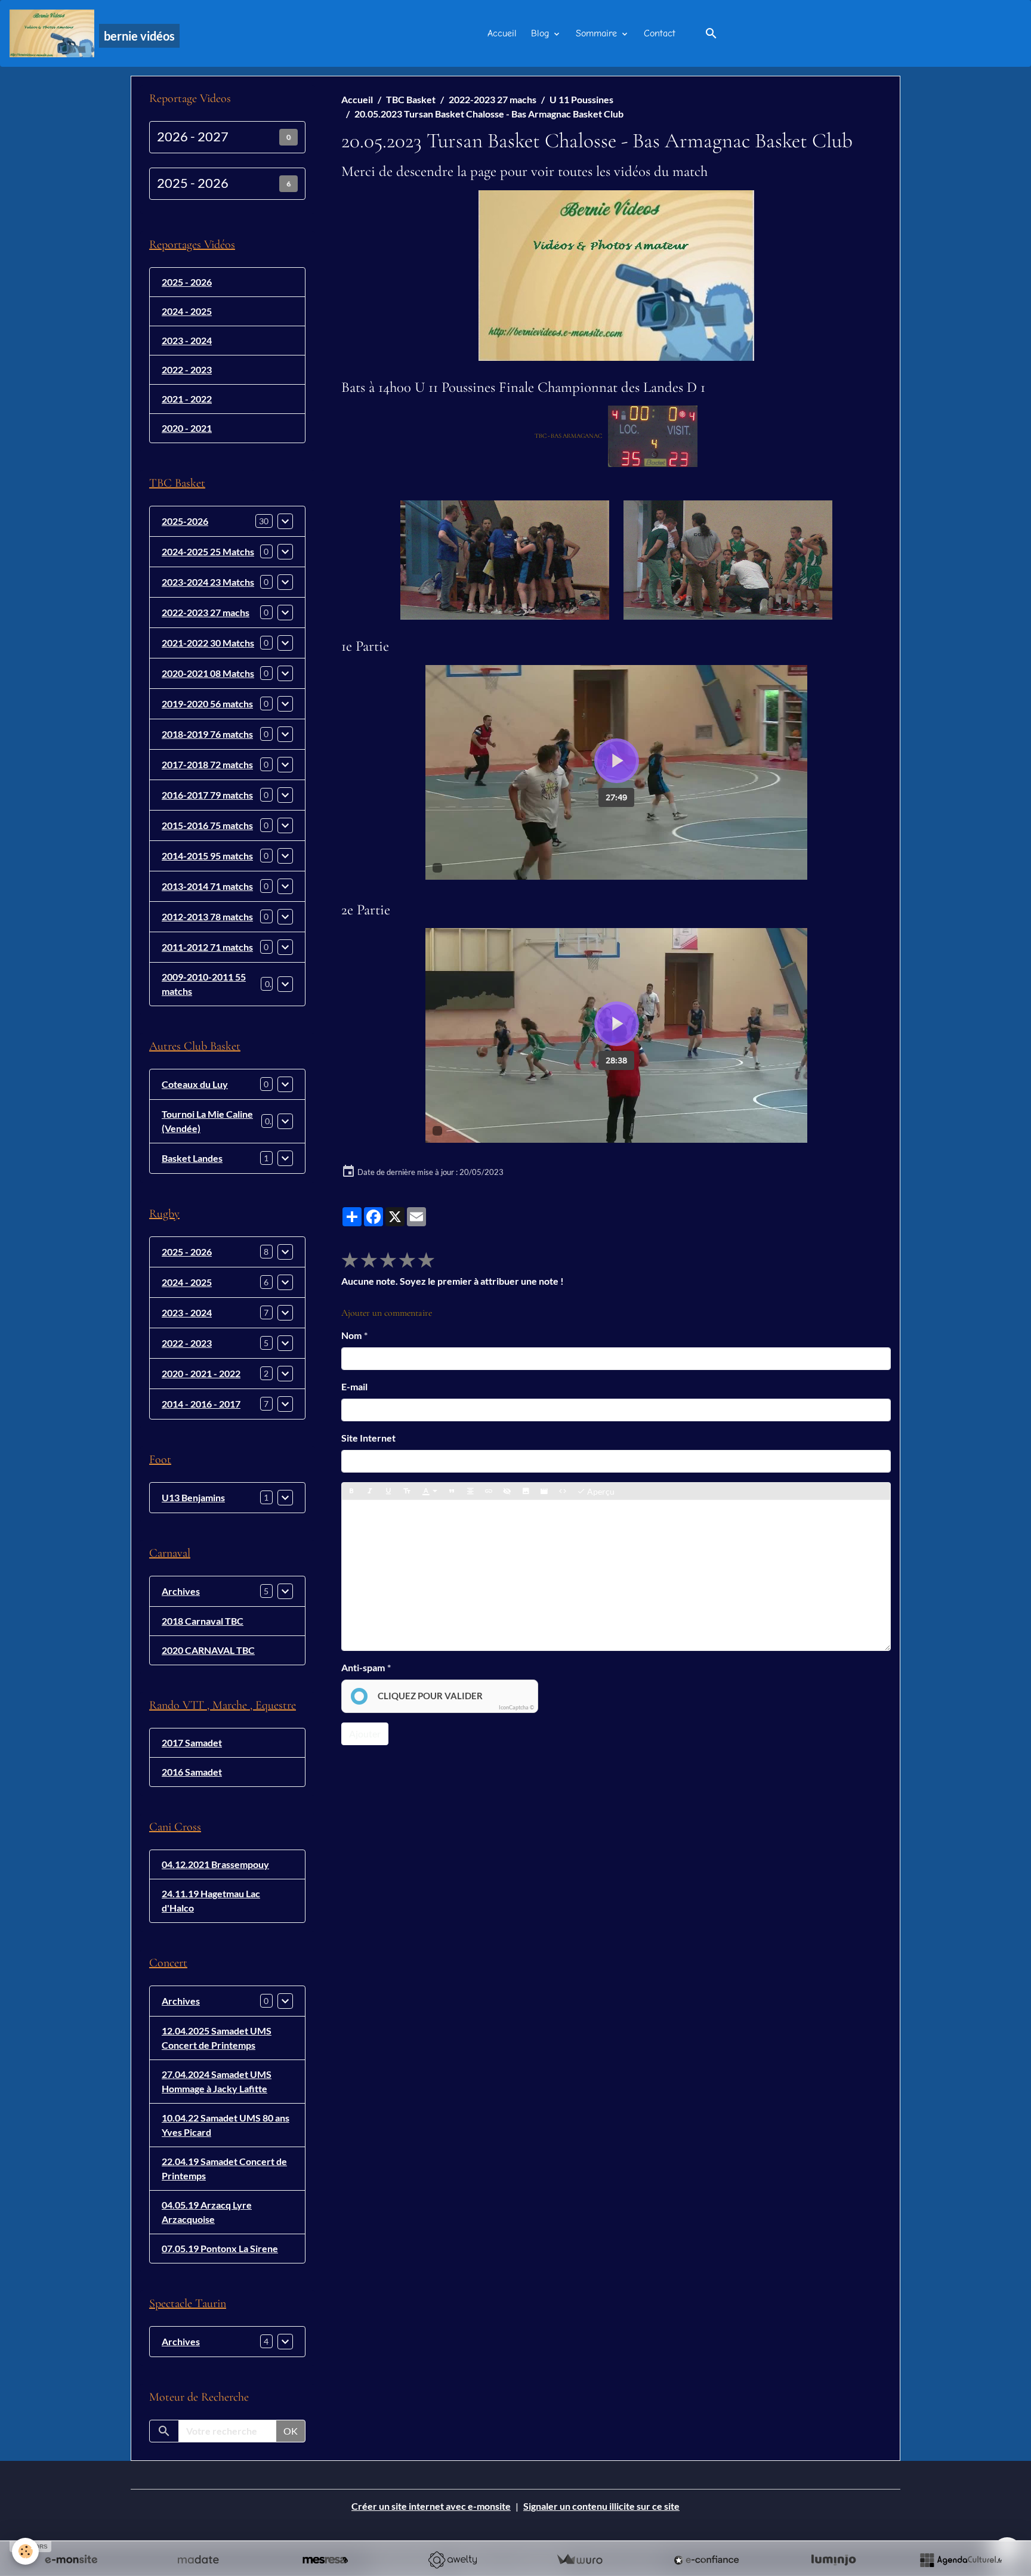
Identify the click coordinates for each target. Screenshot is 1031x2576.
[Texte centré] (470, 1492)
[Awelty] (452, 2560)
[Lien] (489, 1492)
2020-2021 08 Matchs (208, 673)
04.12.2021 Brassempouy (215, 1864)
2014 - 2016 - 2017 (201, 1404)
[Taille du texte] (407, 1492)
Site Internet (368, 1438)
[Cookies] (25, 2551)
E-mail (354, 1386)
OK (291, 2431)
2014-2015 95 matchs (207, 856)
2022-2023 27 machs (493, 99)
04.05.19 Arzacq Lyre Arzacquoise (207, 2212)
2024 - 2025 (187, 311)
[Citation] (452, 1492)
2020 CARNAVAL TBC (208, 1650)
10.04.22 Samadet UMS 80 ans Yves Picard (226, 2125)
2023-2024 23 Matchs (208, 582)
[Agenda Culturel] (961, 2560)
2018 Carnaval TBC (203, 1621)
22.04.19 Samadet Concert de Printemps (224, 2168)
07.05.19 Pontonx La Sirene (220, 2248)
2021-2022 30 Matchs (208, 643)
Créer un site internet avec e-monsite (431, 2506)
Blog (541, 33)
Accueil (502, 33)
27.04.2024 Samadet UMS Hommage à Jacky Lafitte (217, 2081)
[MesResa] (325, 2560)
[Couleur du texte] (430, 1492)
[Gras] (351, 1492)
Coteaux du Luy (195, 1084)
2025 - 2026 (193, 183)
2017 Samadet (192, 1742)
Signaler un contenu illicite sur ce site (601, 2506)
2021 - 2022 (187, 399)
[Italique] (370, 1492)
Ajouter (365, 1734)
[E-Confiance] (706, 2560)
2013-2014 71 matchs (207, 886)
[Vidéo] (544, 1492)
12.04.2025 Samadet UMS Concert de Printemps (217, 2038)
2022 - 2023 (187, 369)
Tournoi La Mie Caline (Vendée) (207, 1121)
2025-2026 (185, 521)
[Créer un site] (71, 2560)
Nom (351, 1335)
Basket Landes (192, 1158)
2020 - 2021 (187, 428)
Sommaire (598, 33)
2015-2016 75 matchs (207, 825)
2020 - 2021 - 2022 (201, 1373)
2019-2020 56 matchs (207, 703)
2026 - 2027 (193, 137)
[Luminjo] (834, 2560)
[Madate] (198, 2560)
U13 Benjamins (193, 1497)
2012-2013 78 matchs (207, 916)
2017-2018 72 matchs (207, 764)
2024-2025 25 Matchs (208, 551)
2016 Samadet (192, 1772)
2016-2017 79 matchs (207, 795)
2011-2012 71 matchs (207, 947)
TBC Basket (411, 99)
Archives (181, 1591)
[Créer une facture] (579, 2560)
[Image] (526, 1492)
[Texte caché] (507, 1492)
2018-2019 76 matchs (207, 734)
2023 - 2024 (187, 340)
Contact (660, 33)
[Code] (563, 1492)
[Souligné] (388, 1492)
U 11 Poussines (581, 99)
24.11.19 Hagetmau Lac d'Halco (211, 1901)
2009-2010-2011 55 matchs (204, 984)
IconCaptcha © (516, 1707)
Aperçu (600, 1491)
